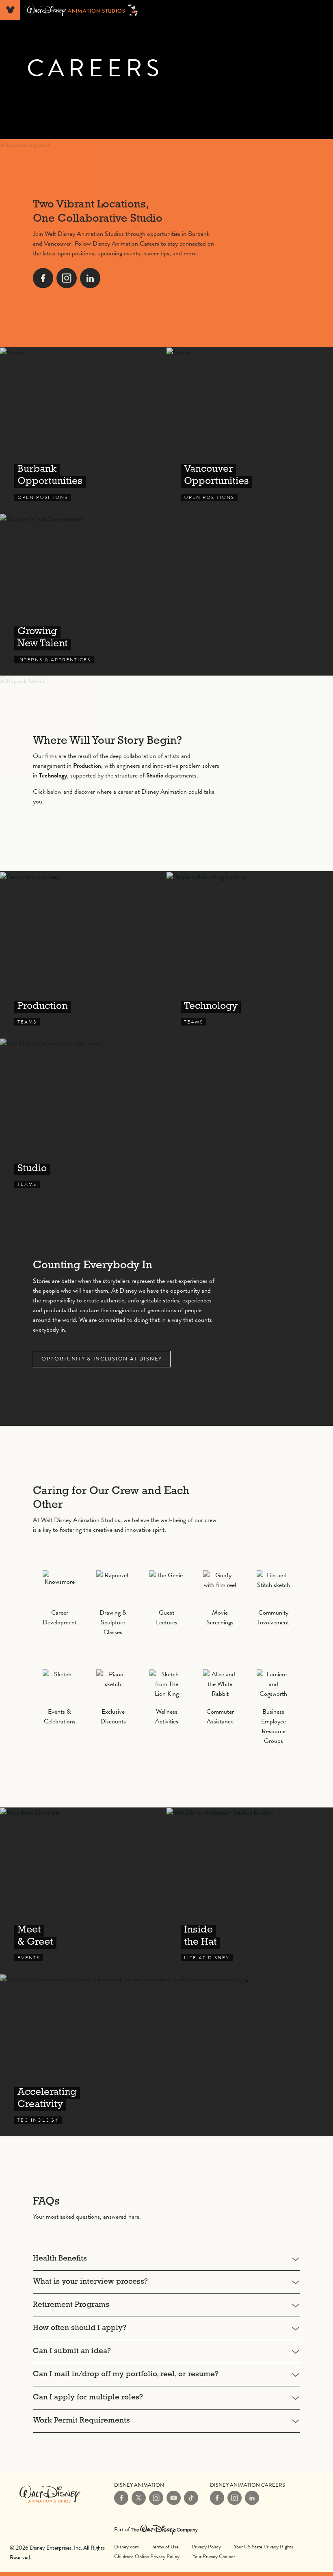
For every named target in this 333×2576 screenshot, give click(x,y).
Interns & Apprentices (166, 594)
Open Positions (83, 430)
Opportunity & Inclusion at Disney (102, 1359)
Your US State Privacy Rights (264, 2547)
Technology (166, 2055)
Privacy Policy (206, 2547)
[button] (166, 2259)
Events (83, 1891)
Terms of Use (165, 2547)
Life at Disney (250, 1891)
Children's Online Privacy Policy (147, 2557)
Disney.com (126, 2547)
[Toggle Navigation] (10, 10)
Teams (83, 954)
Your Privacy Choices (214, 2556)
